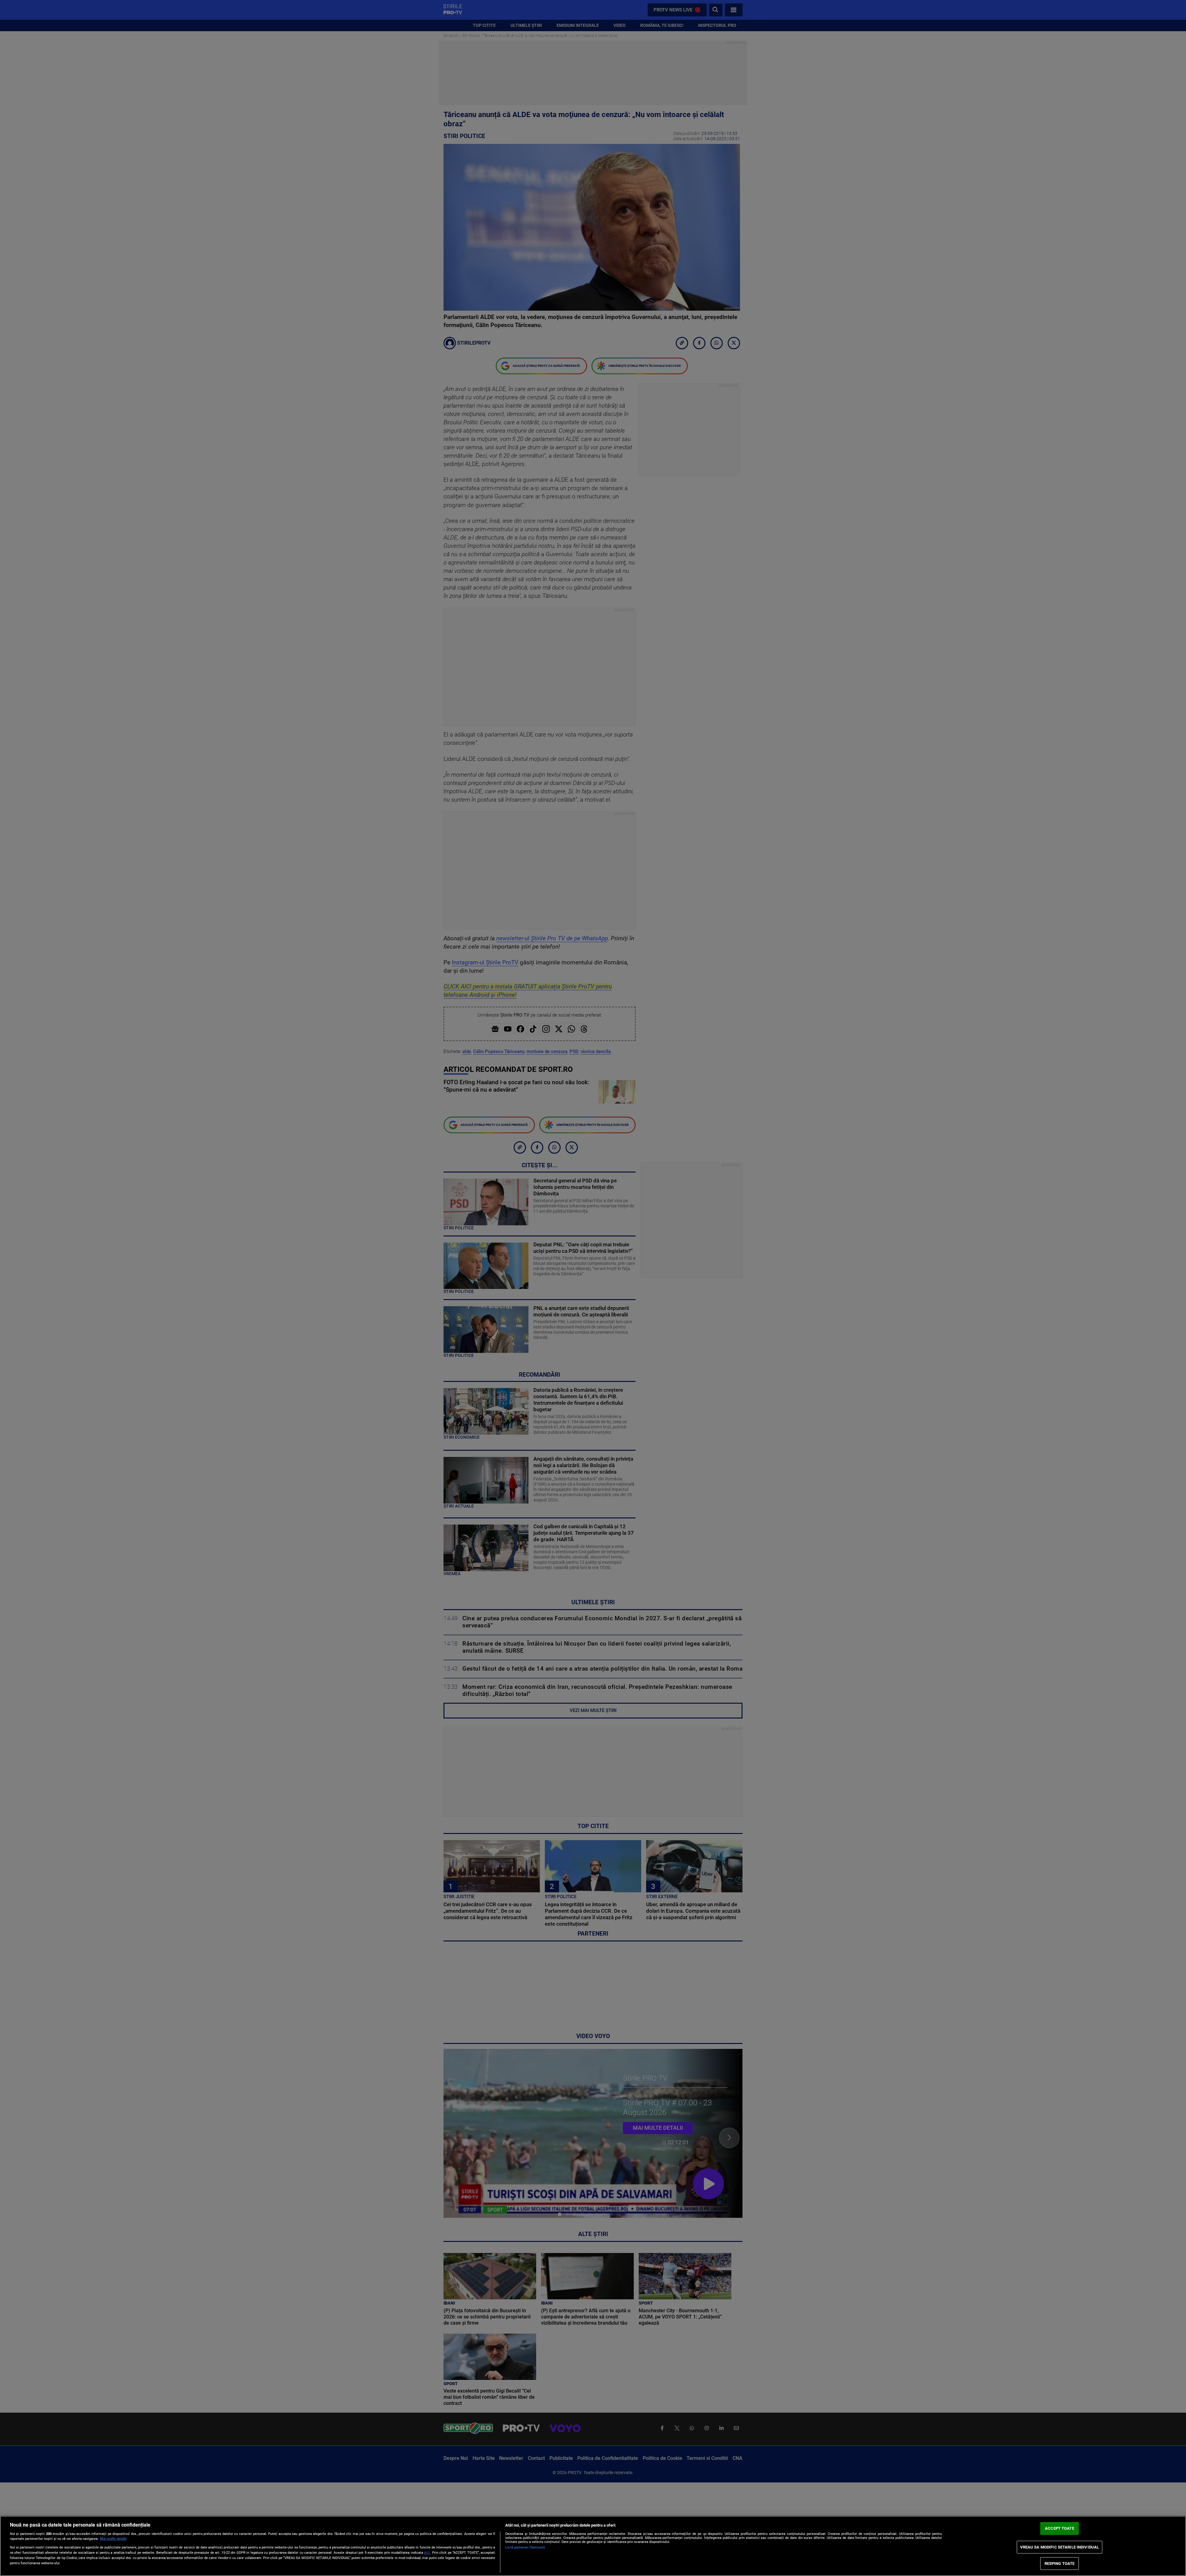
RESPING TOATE (1060, 2563)
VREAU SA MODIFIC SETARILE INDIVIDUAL (1060, 2547)
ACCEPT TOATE (1060, 2529)
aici (427, 2553)
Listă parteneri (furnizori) (525, 2547)
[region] (593, 2546)
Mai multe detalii (113, 2539)
